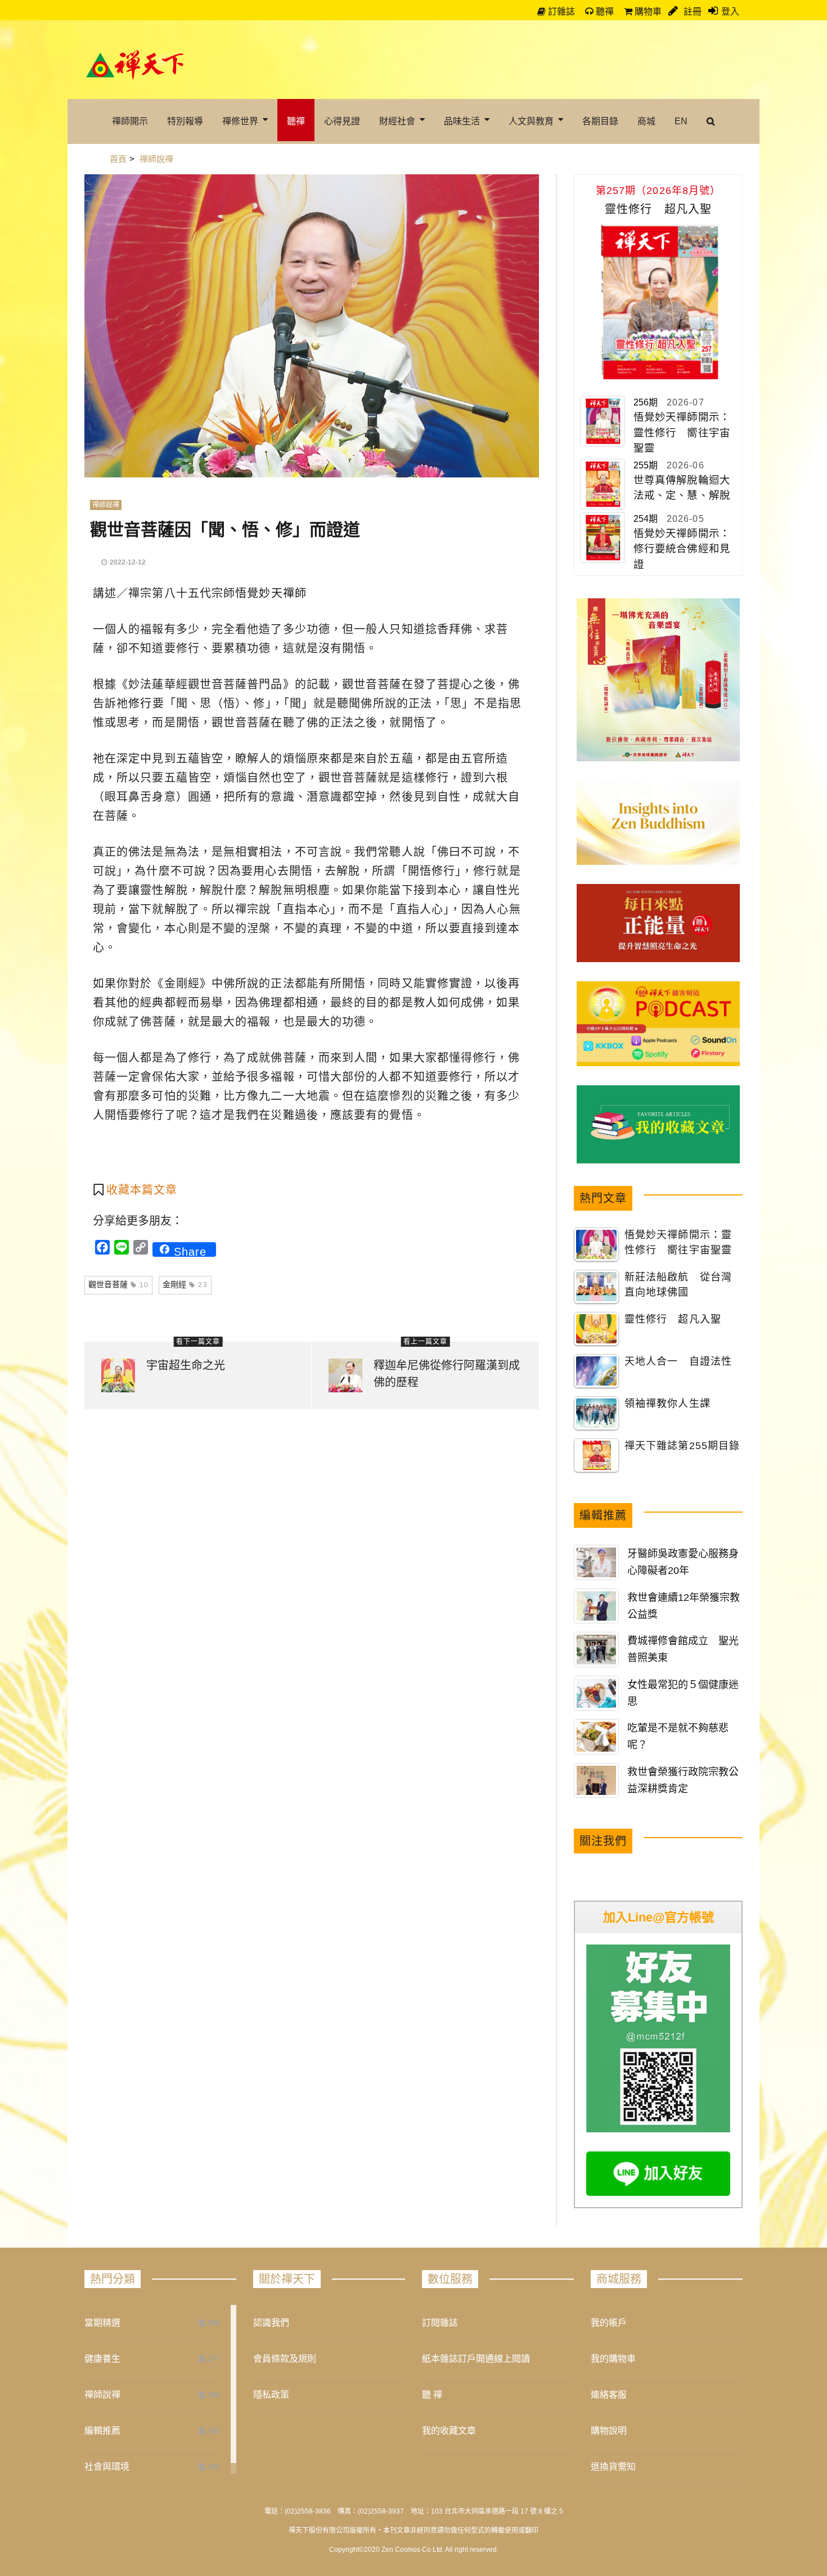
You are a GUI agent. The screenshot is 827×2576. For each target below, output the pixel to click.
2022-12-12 (128, 562)
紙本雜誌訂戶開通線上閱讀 (476, 2359)
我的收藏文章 (449, 2431)
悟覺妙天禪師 (271, 593)
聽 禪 (432, 2395)
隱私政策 (271, 2395)
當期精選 (102, 2323)
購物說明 (609, 2431)
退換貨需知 (613, 2467)
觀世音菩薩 (118, 1284)
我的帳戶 (609, 2323)
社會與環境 (107, 2467)
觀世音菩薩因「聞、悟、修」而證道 (225, 529)
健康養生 (102, 2359)
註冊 (691, 12)
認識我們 (271, 2323)
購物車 (647, 12)
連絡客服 (609, 2395)
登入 (730, 12)
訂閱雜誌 (440, 2323)
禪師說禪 (106, 505)
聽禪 (604, 12)
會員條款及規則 (285, 2359)
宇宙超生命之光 (186, 1365)
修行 (140, 703)
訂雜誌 (560, 12)
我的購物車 (613, 2359)
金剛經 (185, 1284)
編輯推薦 (102, 2431)
